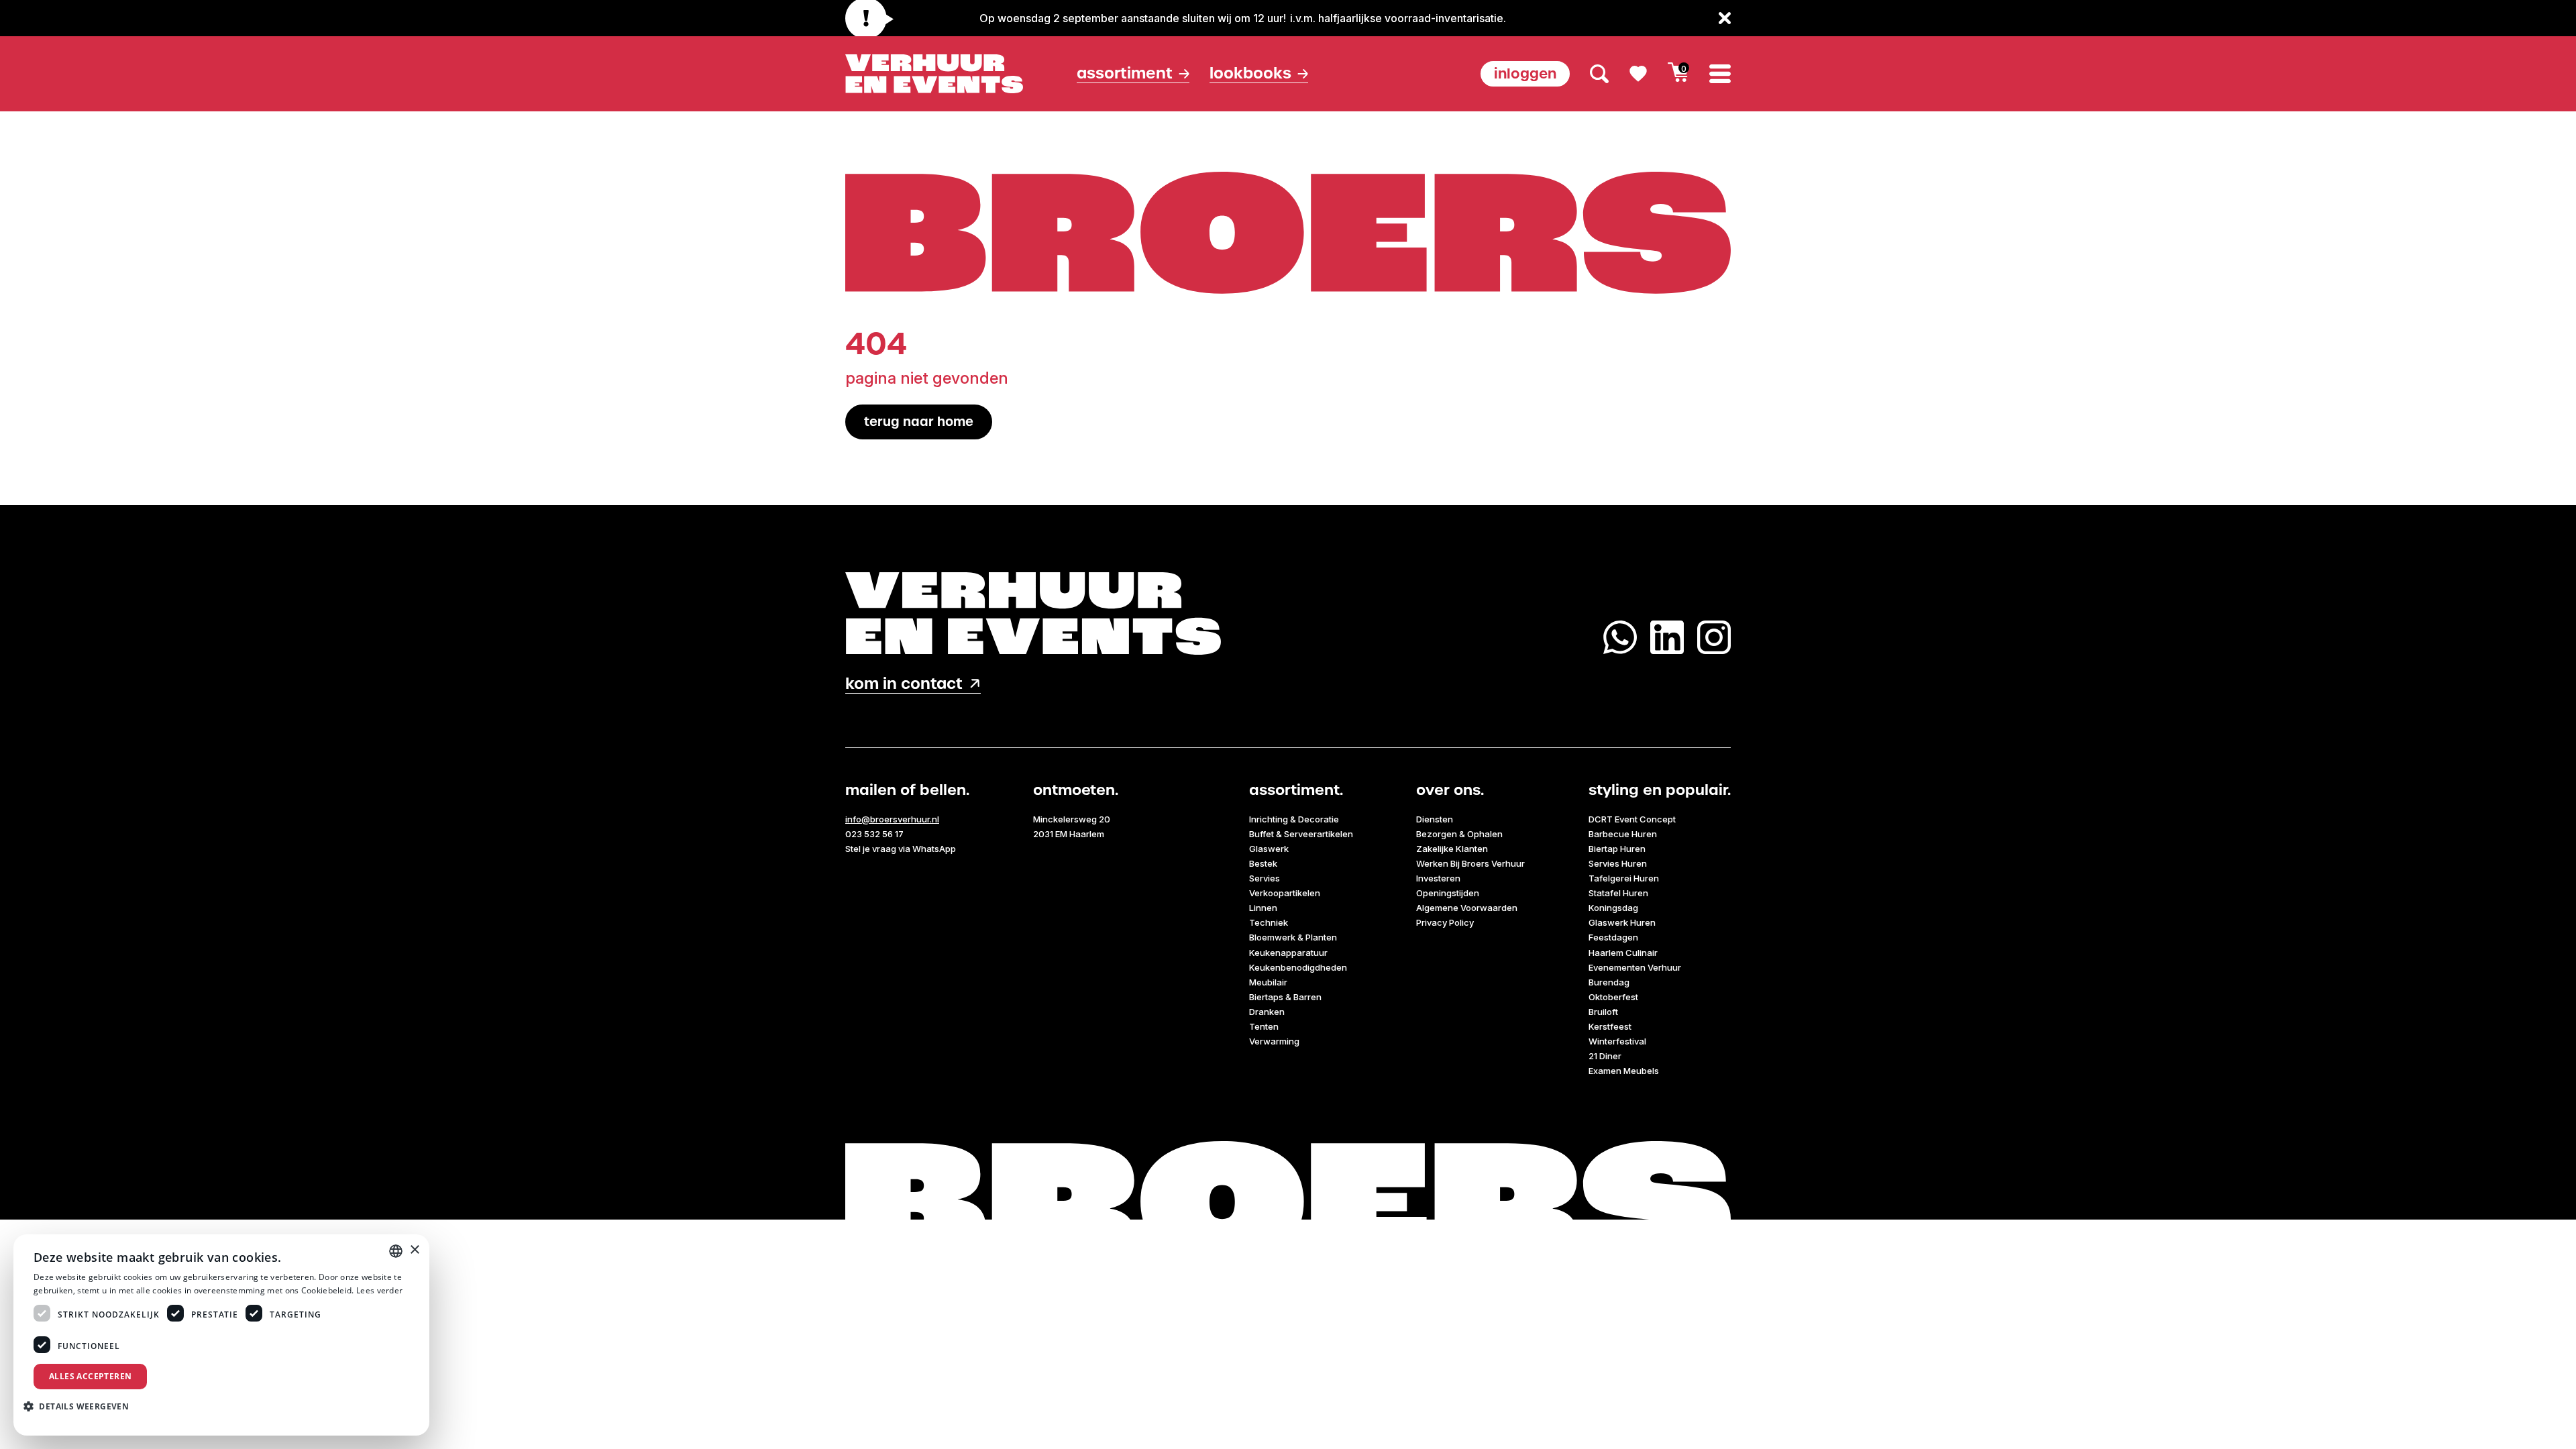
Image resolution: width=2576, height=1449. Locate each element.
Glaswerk (1269, 849)
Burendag (1609, 982)
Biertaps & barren (1285, 997)
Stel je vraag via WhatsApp (901, 849)
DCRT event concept (1632, 819)
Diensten (1435, 819)
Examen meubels (1624, 1071)
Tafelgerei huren (1624, 878)
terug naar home (919, 422)
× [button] (414, 1250)
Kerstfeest (1610, 1026)
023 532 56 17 (874, 834)
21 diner (1605, 1056)
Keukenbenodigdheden (1298, 967)
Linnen (1263, 908)
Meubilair (1268, 982)
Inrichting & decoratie (1294, 819)
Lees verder (379, 1290)
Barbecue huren (1623, 834)
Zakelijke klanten (1452, 849)
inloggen (1525, 73)
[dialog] (221, 1335)
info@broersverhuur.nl (892, 819)
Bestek (1263, 863)
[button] (81, 1406)
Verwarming (1274, 1041)
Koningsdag (1613, 908)
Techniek (1269, 922)
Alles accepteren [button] (90, 1376)
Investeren (1438, 878)
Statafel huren (1618, 893)
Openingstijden (1448, 893)
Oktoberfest (1613, 997)
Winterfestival (1617, 1041)
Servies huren (1618, 863)
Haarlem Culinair (1623, 953)
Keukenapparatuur (1288, 953)
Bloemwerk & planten (1293, 937)
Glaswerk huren (1622, 922)
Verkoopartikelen (1285, 893)
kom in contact (904, 684)
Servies (1265, 878)
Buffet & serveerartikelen (1301, 834)
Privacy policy (1445, 922)
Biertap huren (1617, 849)
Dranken (1267, 1012)
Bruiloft (1603, 1012)
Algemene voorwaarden (1467, 908)
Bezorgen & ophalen (1459, 834)
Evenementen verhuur (1635, 967)
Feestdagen (1613, 937)
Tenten (1264, 1026)
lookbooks (1250, 73)
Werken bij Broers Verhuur (1470, 863)
